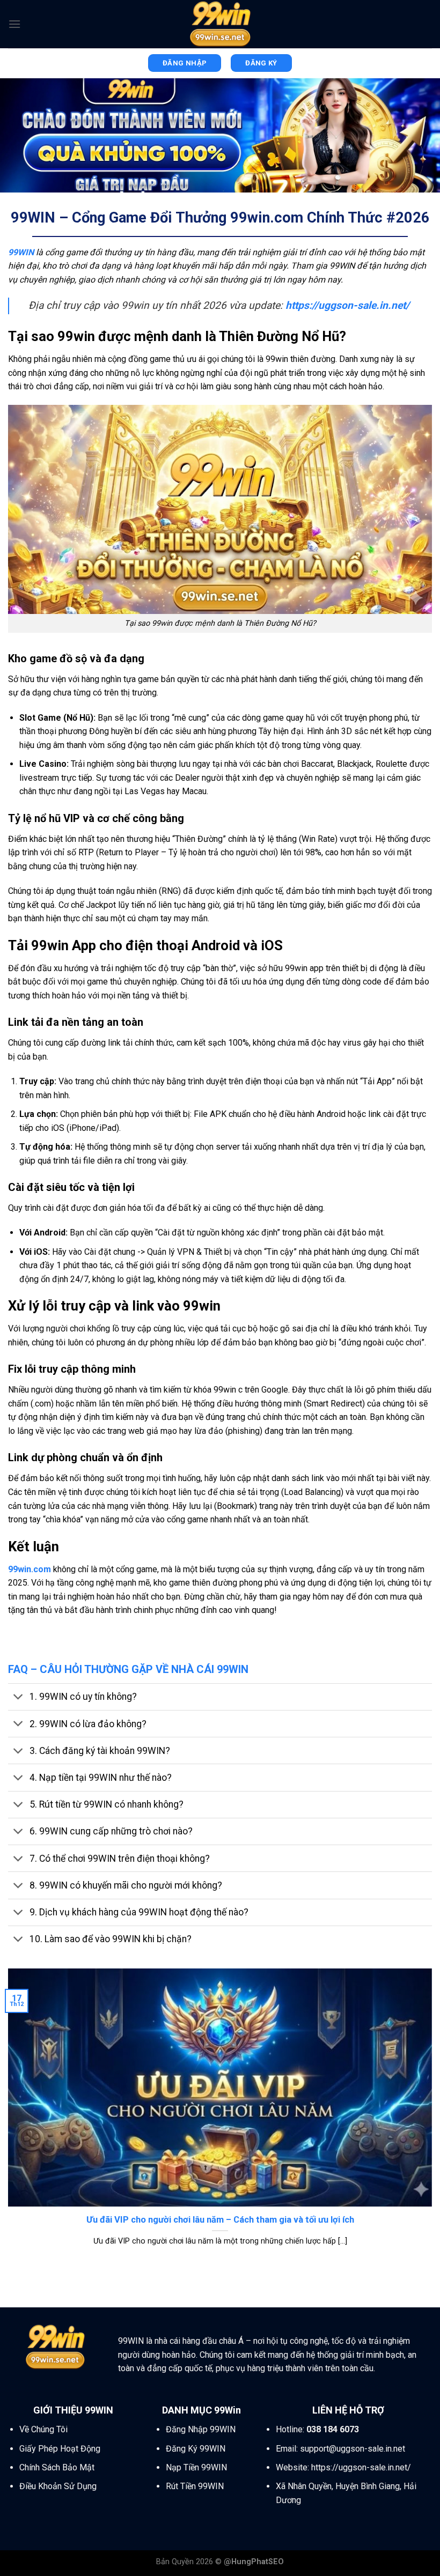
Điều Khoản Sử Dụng (58, 2486)
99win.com (30, 1569)
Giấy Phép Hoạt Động (60, 2449)
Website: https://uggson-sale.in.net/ (343, 2467)
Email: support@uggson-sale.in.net (340, 2449)
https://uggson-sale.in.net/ (347, 305)
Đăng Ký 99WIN (196, 2449)
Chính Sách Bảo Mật (57, 2467)
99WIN (131, 2341)
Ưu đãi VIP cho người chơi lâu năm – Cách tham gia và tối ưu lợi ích (220, 2220)
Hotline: (317, 2429)
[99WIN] (220, 24)
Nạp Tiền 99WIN (196, 2467)
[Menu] (14, 24)
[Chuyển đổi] (19, 1698)
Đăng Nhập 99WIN (201, 2429)
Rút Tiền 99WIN (195, 2486)
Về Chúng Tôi (43, 2429)
